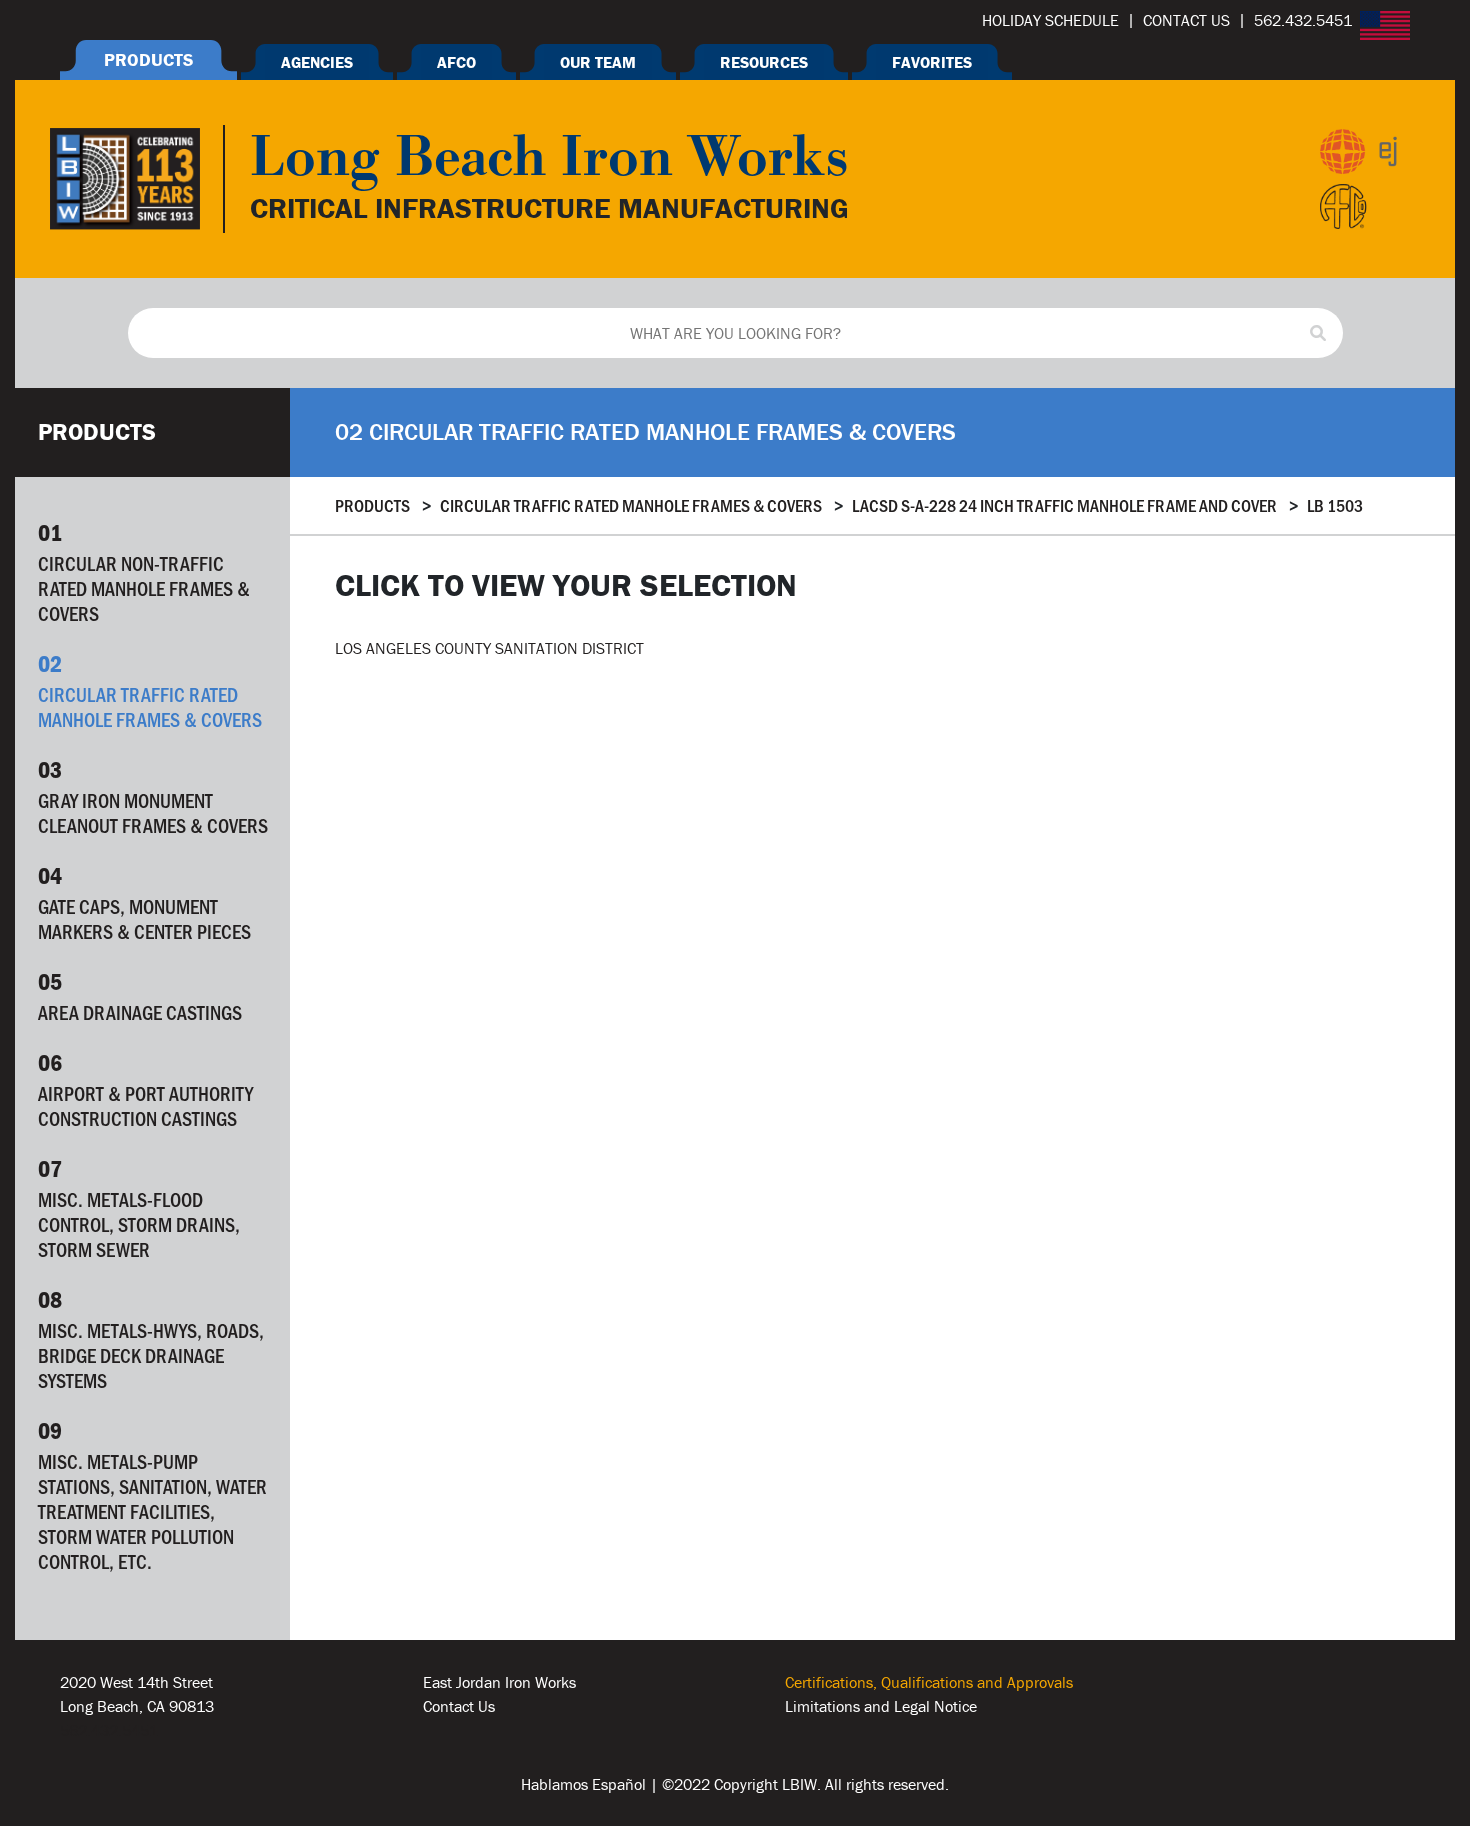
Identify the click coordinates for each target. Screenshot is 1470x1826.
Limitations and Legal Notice (881, 1706)
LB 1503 (1335, 505)
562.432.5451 (109, 1730)
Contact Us (459, 1706)
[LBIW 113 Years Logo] (125, 177)
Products (372, 505)
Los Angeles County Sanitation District (489, 648)
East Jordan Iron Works (499, 1682)
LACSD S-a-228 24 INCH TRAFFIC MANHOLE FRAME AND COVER (1064, 505)
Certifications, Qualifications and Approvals (929, 1682)
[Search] (1318, 333)
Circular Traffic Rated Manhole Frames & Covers (631, 505)
